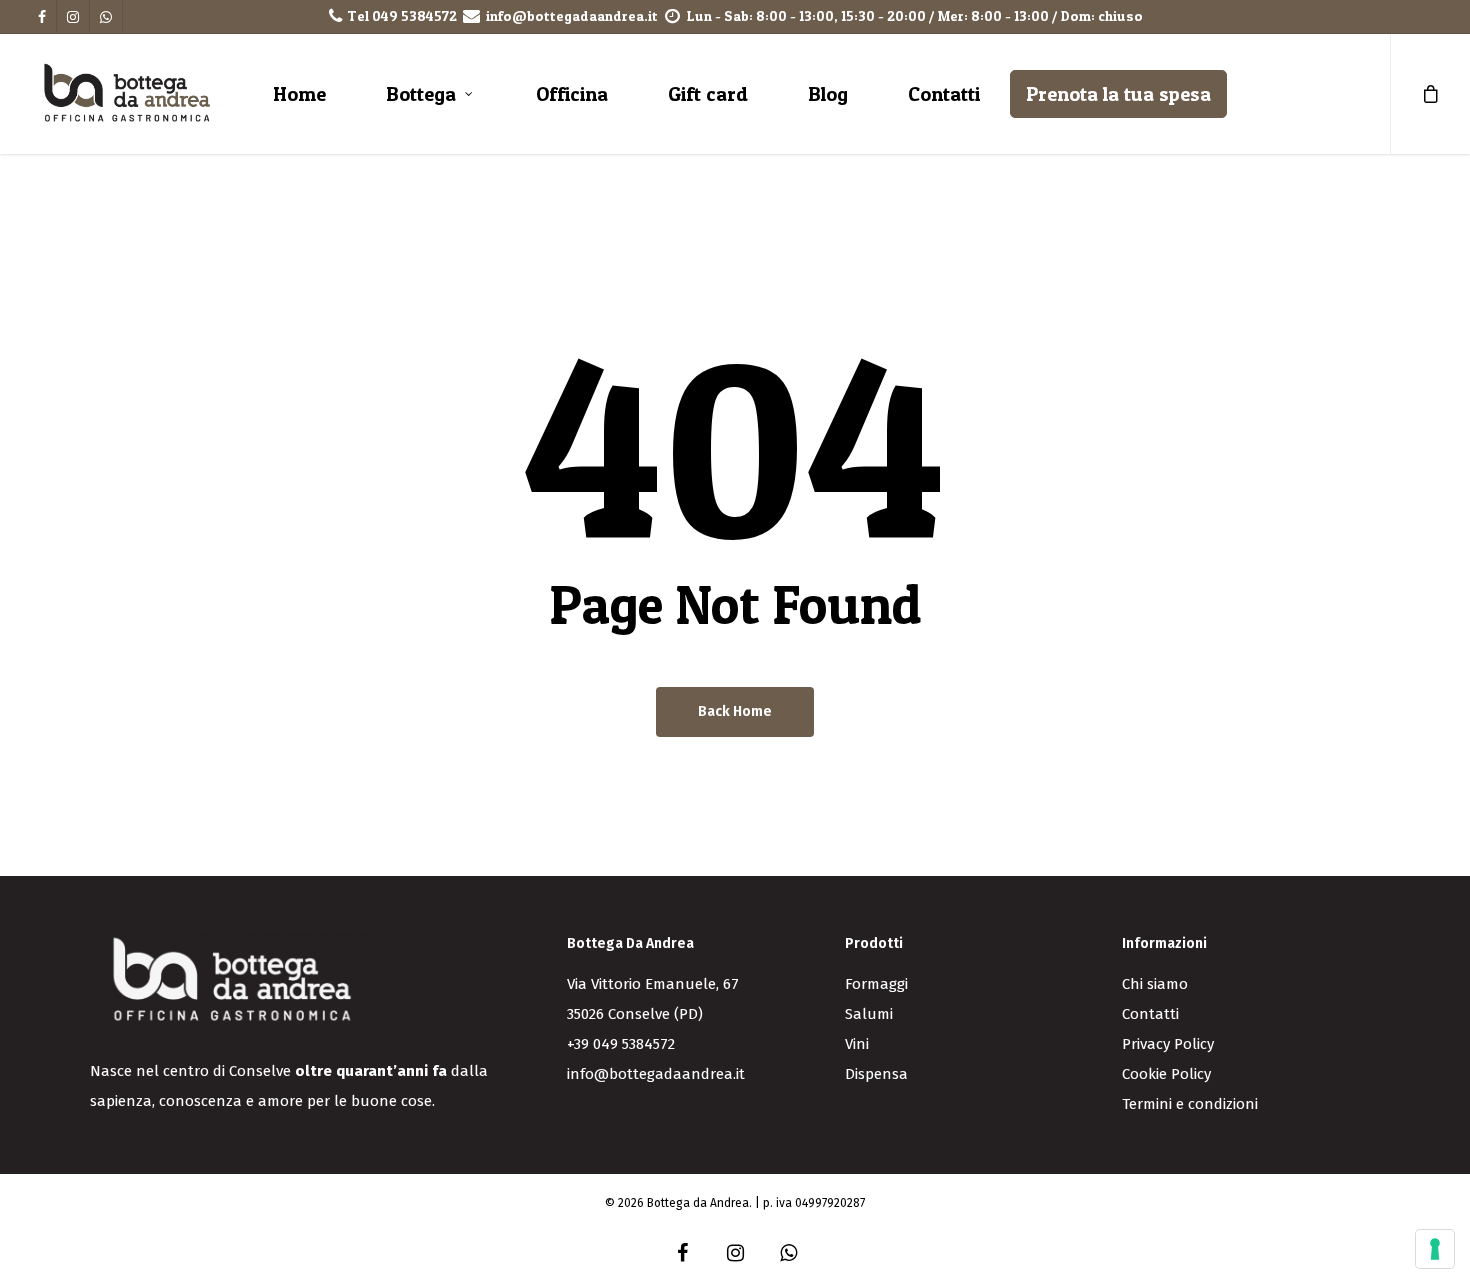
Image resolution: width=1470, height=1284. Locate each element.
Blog (828, 94)
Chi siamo (1155, 984)
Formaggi (876, 984)
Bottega (421, 94)
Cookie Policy (1166, 1074)
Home (299, 94)
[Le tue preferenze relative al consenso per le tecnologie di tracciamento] (1435, 1249)
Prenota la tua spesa (1118, 94)
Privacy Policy (1168, 1044)
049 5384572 (414, 15)
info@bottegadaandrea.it (572, 15)
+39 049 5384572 (621, 1044)
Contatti (944, 94)
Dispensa (876, 1074)
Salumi (869, 1014)
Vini (857, 1044)
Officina (572, 94)
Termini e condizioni (1190, 1104)
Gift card (708, 94)
